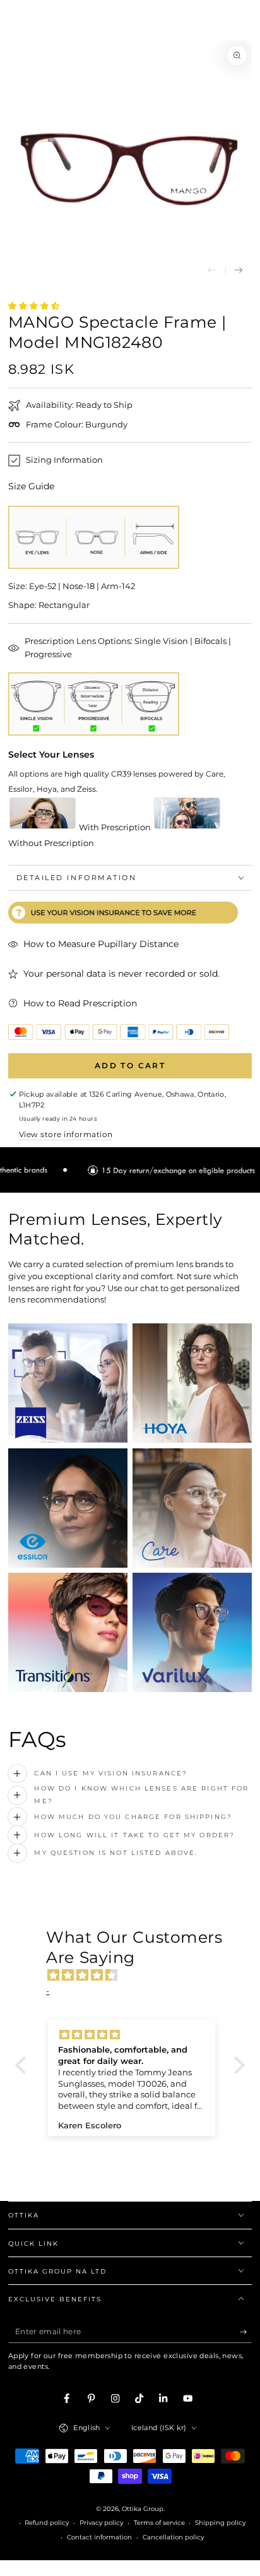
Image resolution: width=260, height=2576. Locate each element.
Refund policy (47, 2523)
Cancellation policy (173, 2537)
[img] (136, 1976)
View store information (66, 1134)
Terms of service (159, 2523)
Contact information (99, 2537)
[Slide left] (212, 271)
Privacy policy (101, 2523)
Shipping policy (220, 2523)
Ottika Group (143, 2509)
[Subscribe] (246, 2332)
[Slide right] (239, 271)
